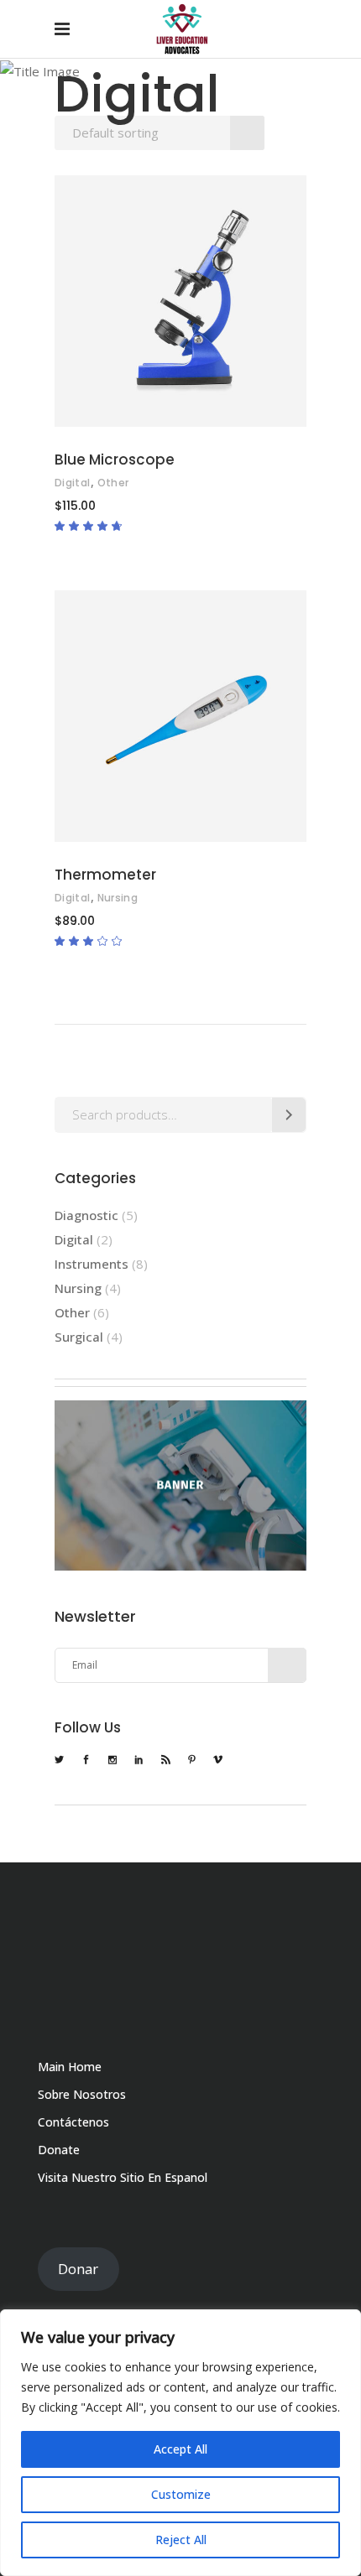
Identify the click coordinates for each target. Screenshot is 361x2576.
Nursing (118, 898)
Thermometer (105, 875)
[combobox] (160, 133)
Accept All (180, 2449)
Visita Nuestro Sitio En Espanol (123, 2177)
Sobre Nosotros (82, 2094)
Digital (73, 483)
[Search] (289, 1115)
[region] (180, 2443)
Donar (78, 2269)
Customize (181, 2494)
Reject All (181, 2540)
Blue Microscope (115, 460)
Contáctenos (73, 2122)
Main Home (70, 2067)
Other (113, 483)
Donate (59, 2150)
